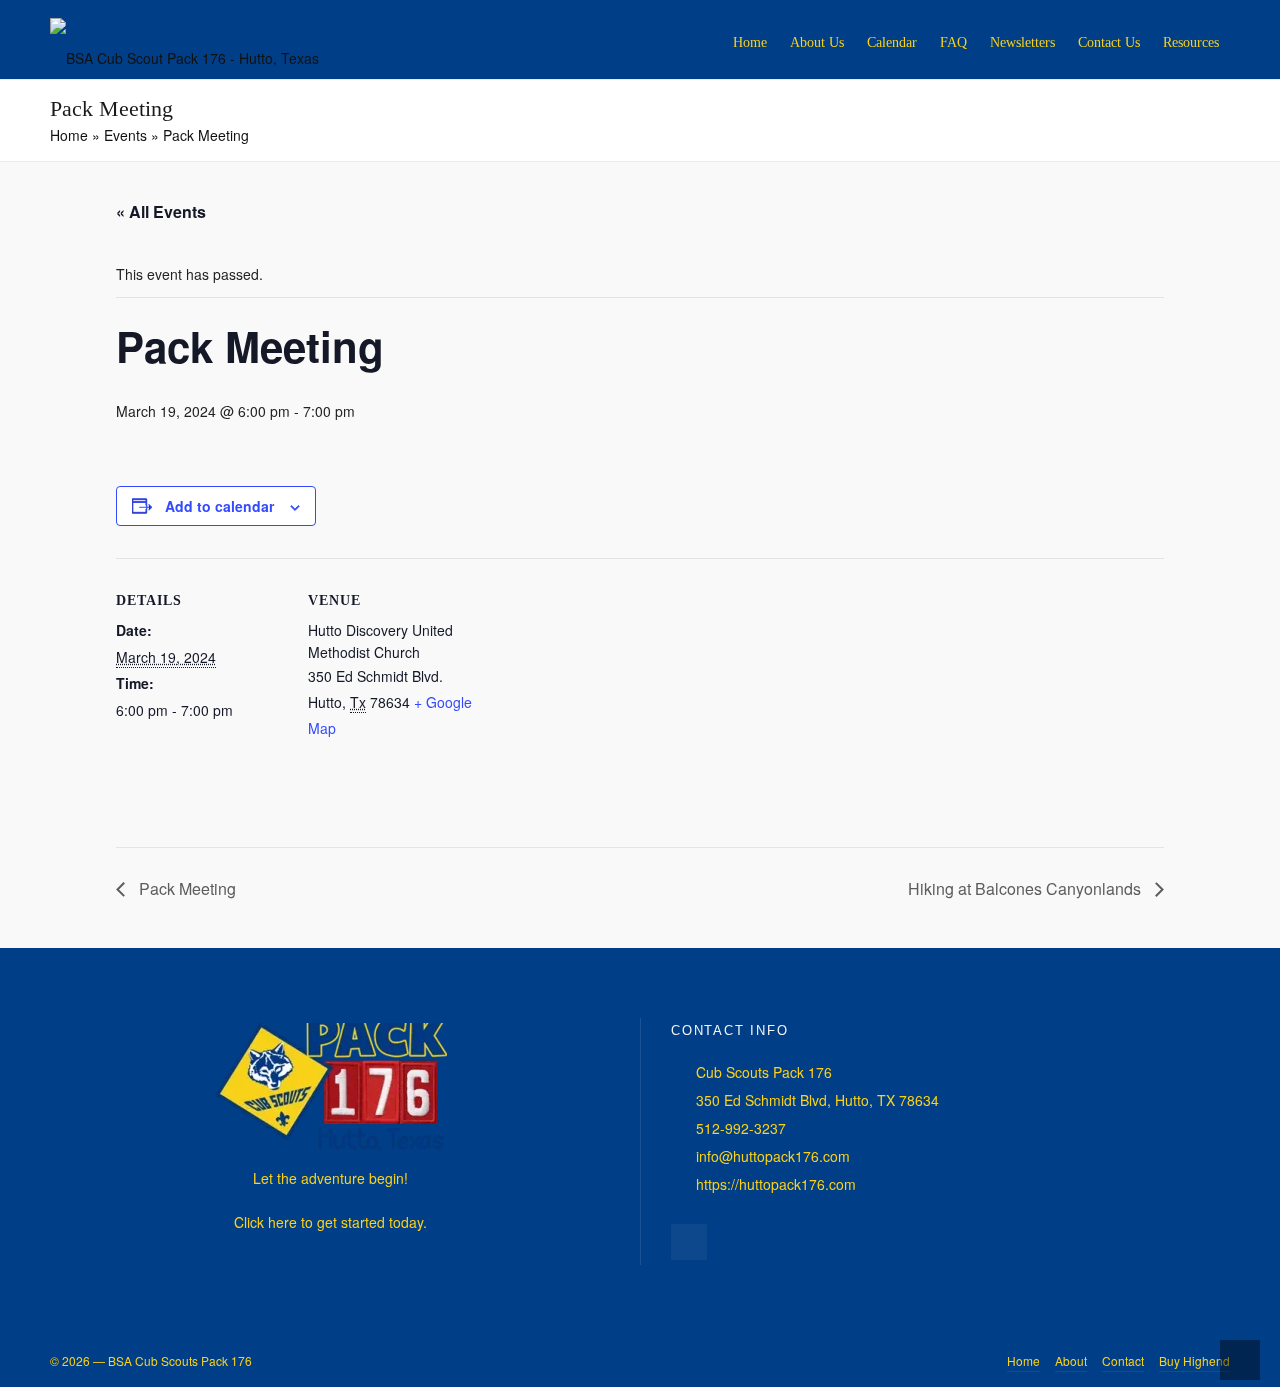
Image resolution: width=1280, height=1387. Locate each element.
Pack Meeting (185, 888)
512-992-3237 (741, 1128)
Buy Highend (1194, 1360)
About (1071, 1360)
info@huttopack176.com (773, 1156)
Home (1023, 1360)
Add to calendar (219, 506)
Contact (1123, 1360)
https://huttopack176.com (776, 1184)
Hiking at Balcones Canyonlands (1026, 888)
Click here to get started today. (330, 1222)
